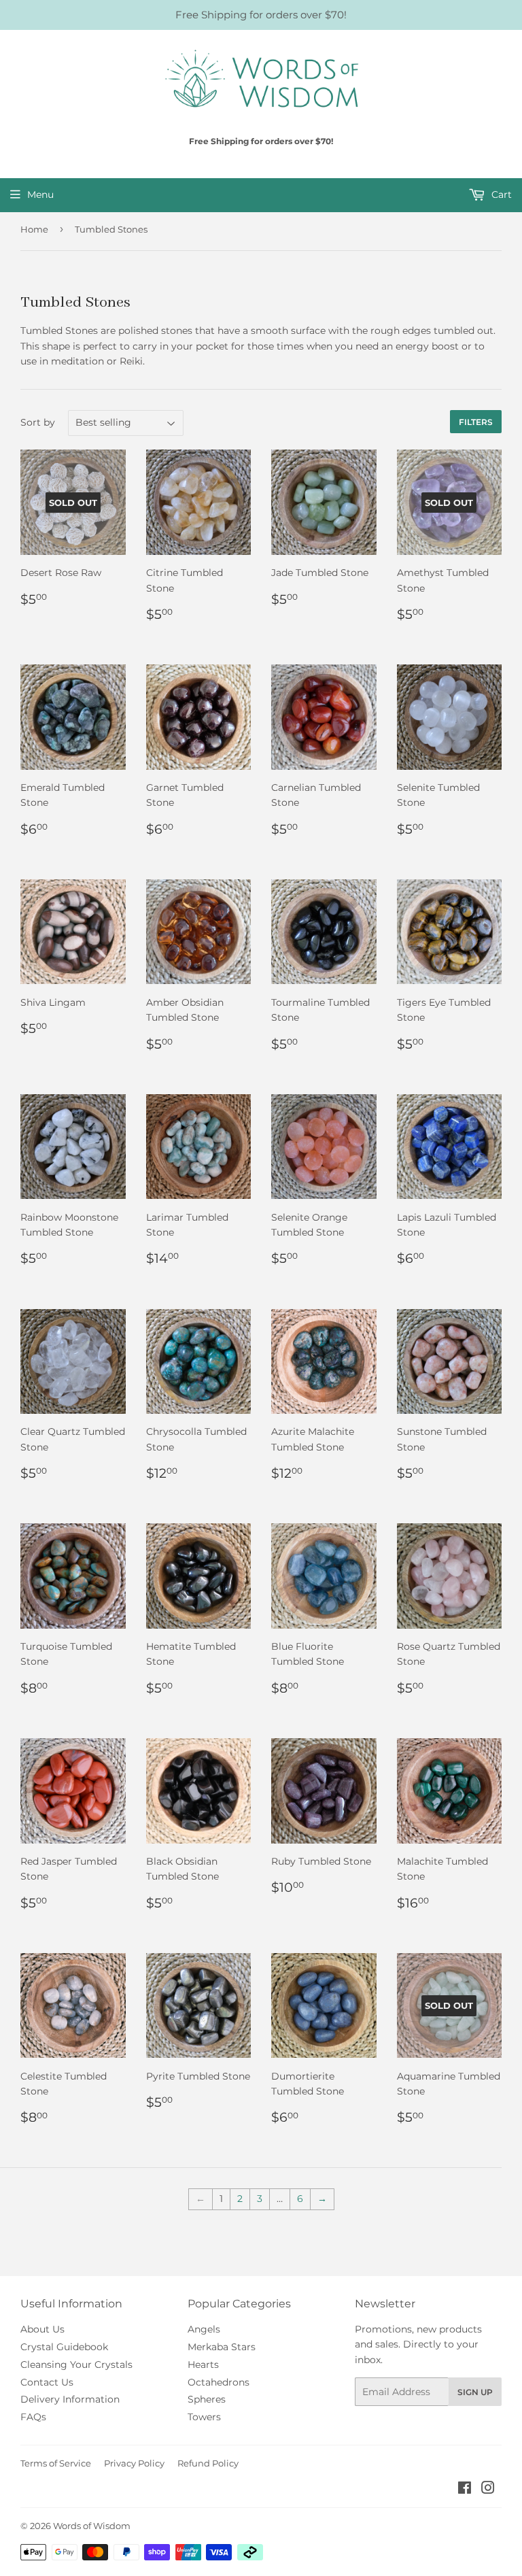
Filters (476, 422)
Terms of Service (56, 2463)
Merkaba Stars (222, 2347)
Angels (204, 2329)
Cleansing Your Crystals (76, 2365)
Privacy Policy (134, 2463)
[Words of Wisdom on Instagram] (488, 2490)
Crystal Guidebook (64, 2347)
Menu (40, 194)
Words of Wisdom (92, 2526)
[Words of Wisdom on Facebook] (465, 2490)
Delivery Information (70, 2399)
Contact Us (47, 2382)
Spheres (207, 2399)
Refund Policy (208, 2463)
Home (34, 229)
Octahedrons (219, 2382)
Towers (204, 2417)
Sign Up (475, 2392)
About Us (42, 2329)
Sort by (38, 422)
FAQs (33, 2417)
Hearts (203, 2365)
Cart (500, 194)
